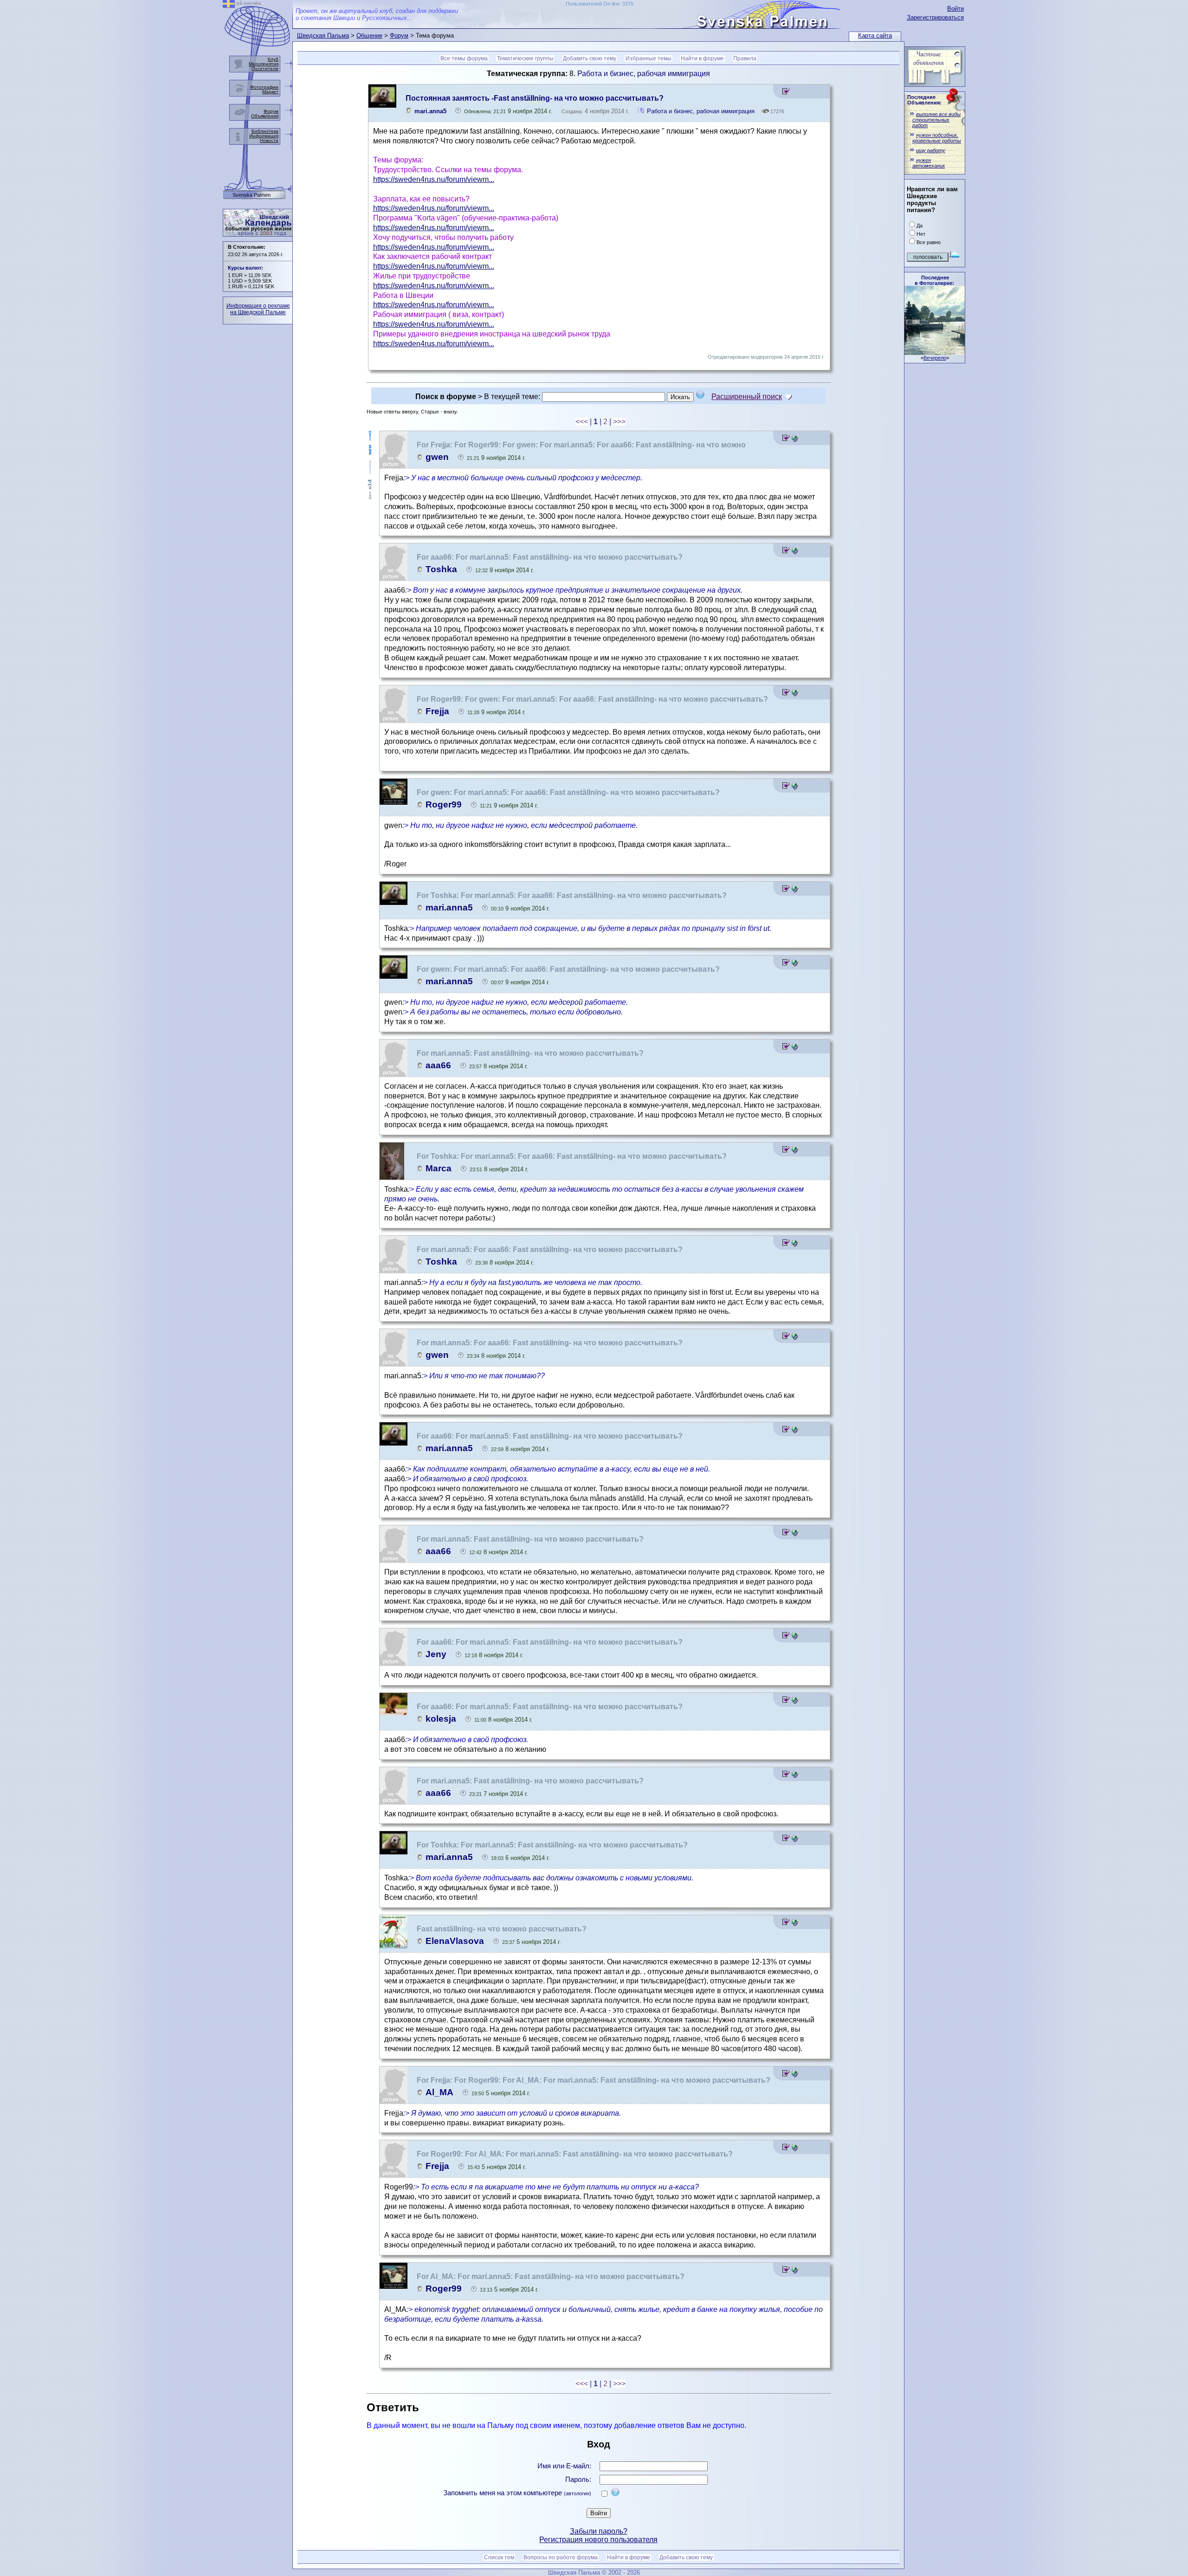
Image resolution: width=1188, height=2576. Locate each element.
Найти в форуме (702, 58)
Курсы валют (245, 268)
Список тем (499, 2557)
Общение (369, 36)
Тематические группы (525, 58)
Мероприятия (264, 64)
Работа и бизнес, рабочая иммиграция (644, 74)
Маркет (270, 92)
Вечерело (935, 358)
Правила (745, 58)
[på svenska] (229, 5)
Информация (264, 136)
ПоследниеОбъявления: (924, 100)
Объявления (265, 116)
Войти (956, 9)
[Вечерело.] (935, 352)
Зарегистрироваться (935, 17)
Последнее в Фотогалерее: (934, 280)
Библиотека (265, 131)
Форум (399, 36)
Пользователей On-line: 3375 (600, 4)
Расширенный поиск (747, 397)
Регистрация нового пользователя (598, 2540)
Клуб (273, 59)
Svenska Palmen (252, 195)
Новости (269, 140)
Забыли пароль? (599, 2531)
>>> (619, 422)
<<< (582, 422)
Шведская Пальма (323, 36)
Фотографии (264, 87)
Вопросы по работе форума (561, 2557)
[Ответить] (786, 93)
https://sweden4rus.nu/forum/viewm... (434, 179)
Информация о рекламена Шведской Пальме (258, 309)
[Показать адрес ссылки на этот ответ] (795, 439)
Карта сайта (875, 36)
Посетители (265, 68)
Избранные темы (649, 58)
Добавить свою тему (590, 58)
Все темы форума (464, 58)
